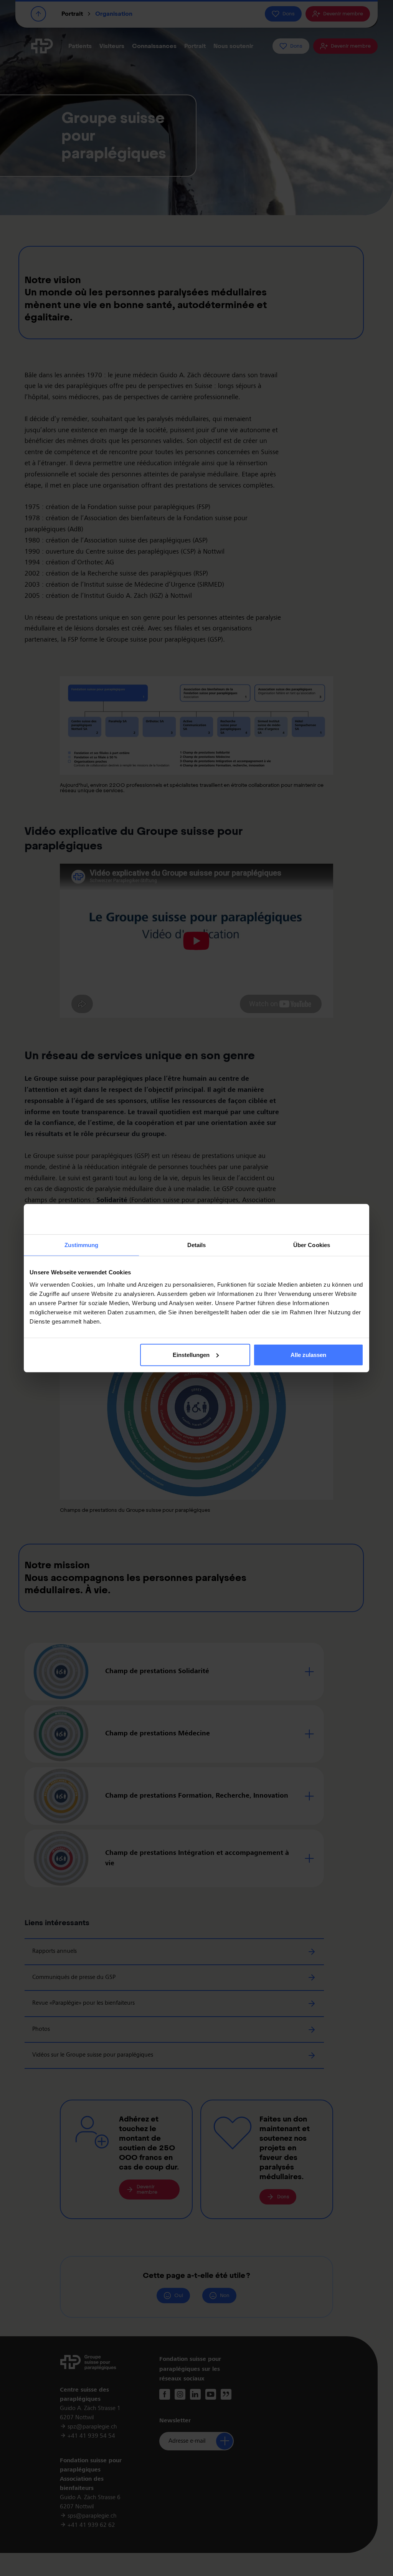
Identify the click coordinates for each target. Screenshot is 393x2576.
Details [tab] (197, 1245)
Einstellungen (191, 1355)
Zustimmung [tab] (82, 1245)
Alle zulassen (308, 1355)
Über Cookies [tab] (312, 1245)
